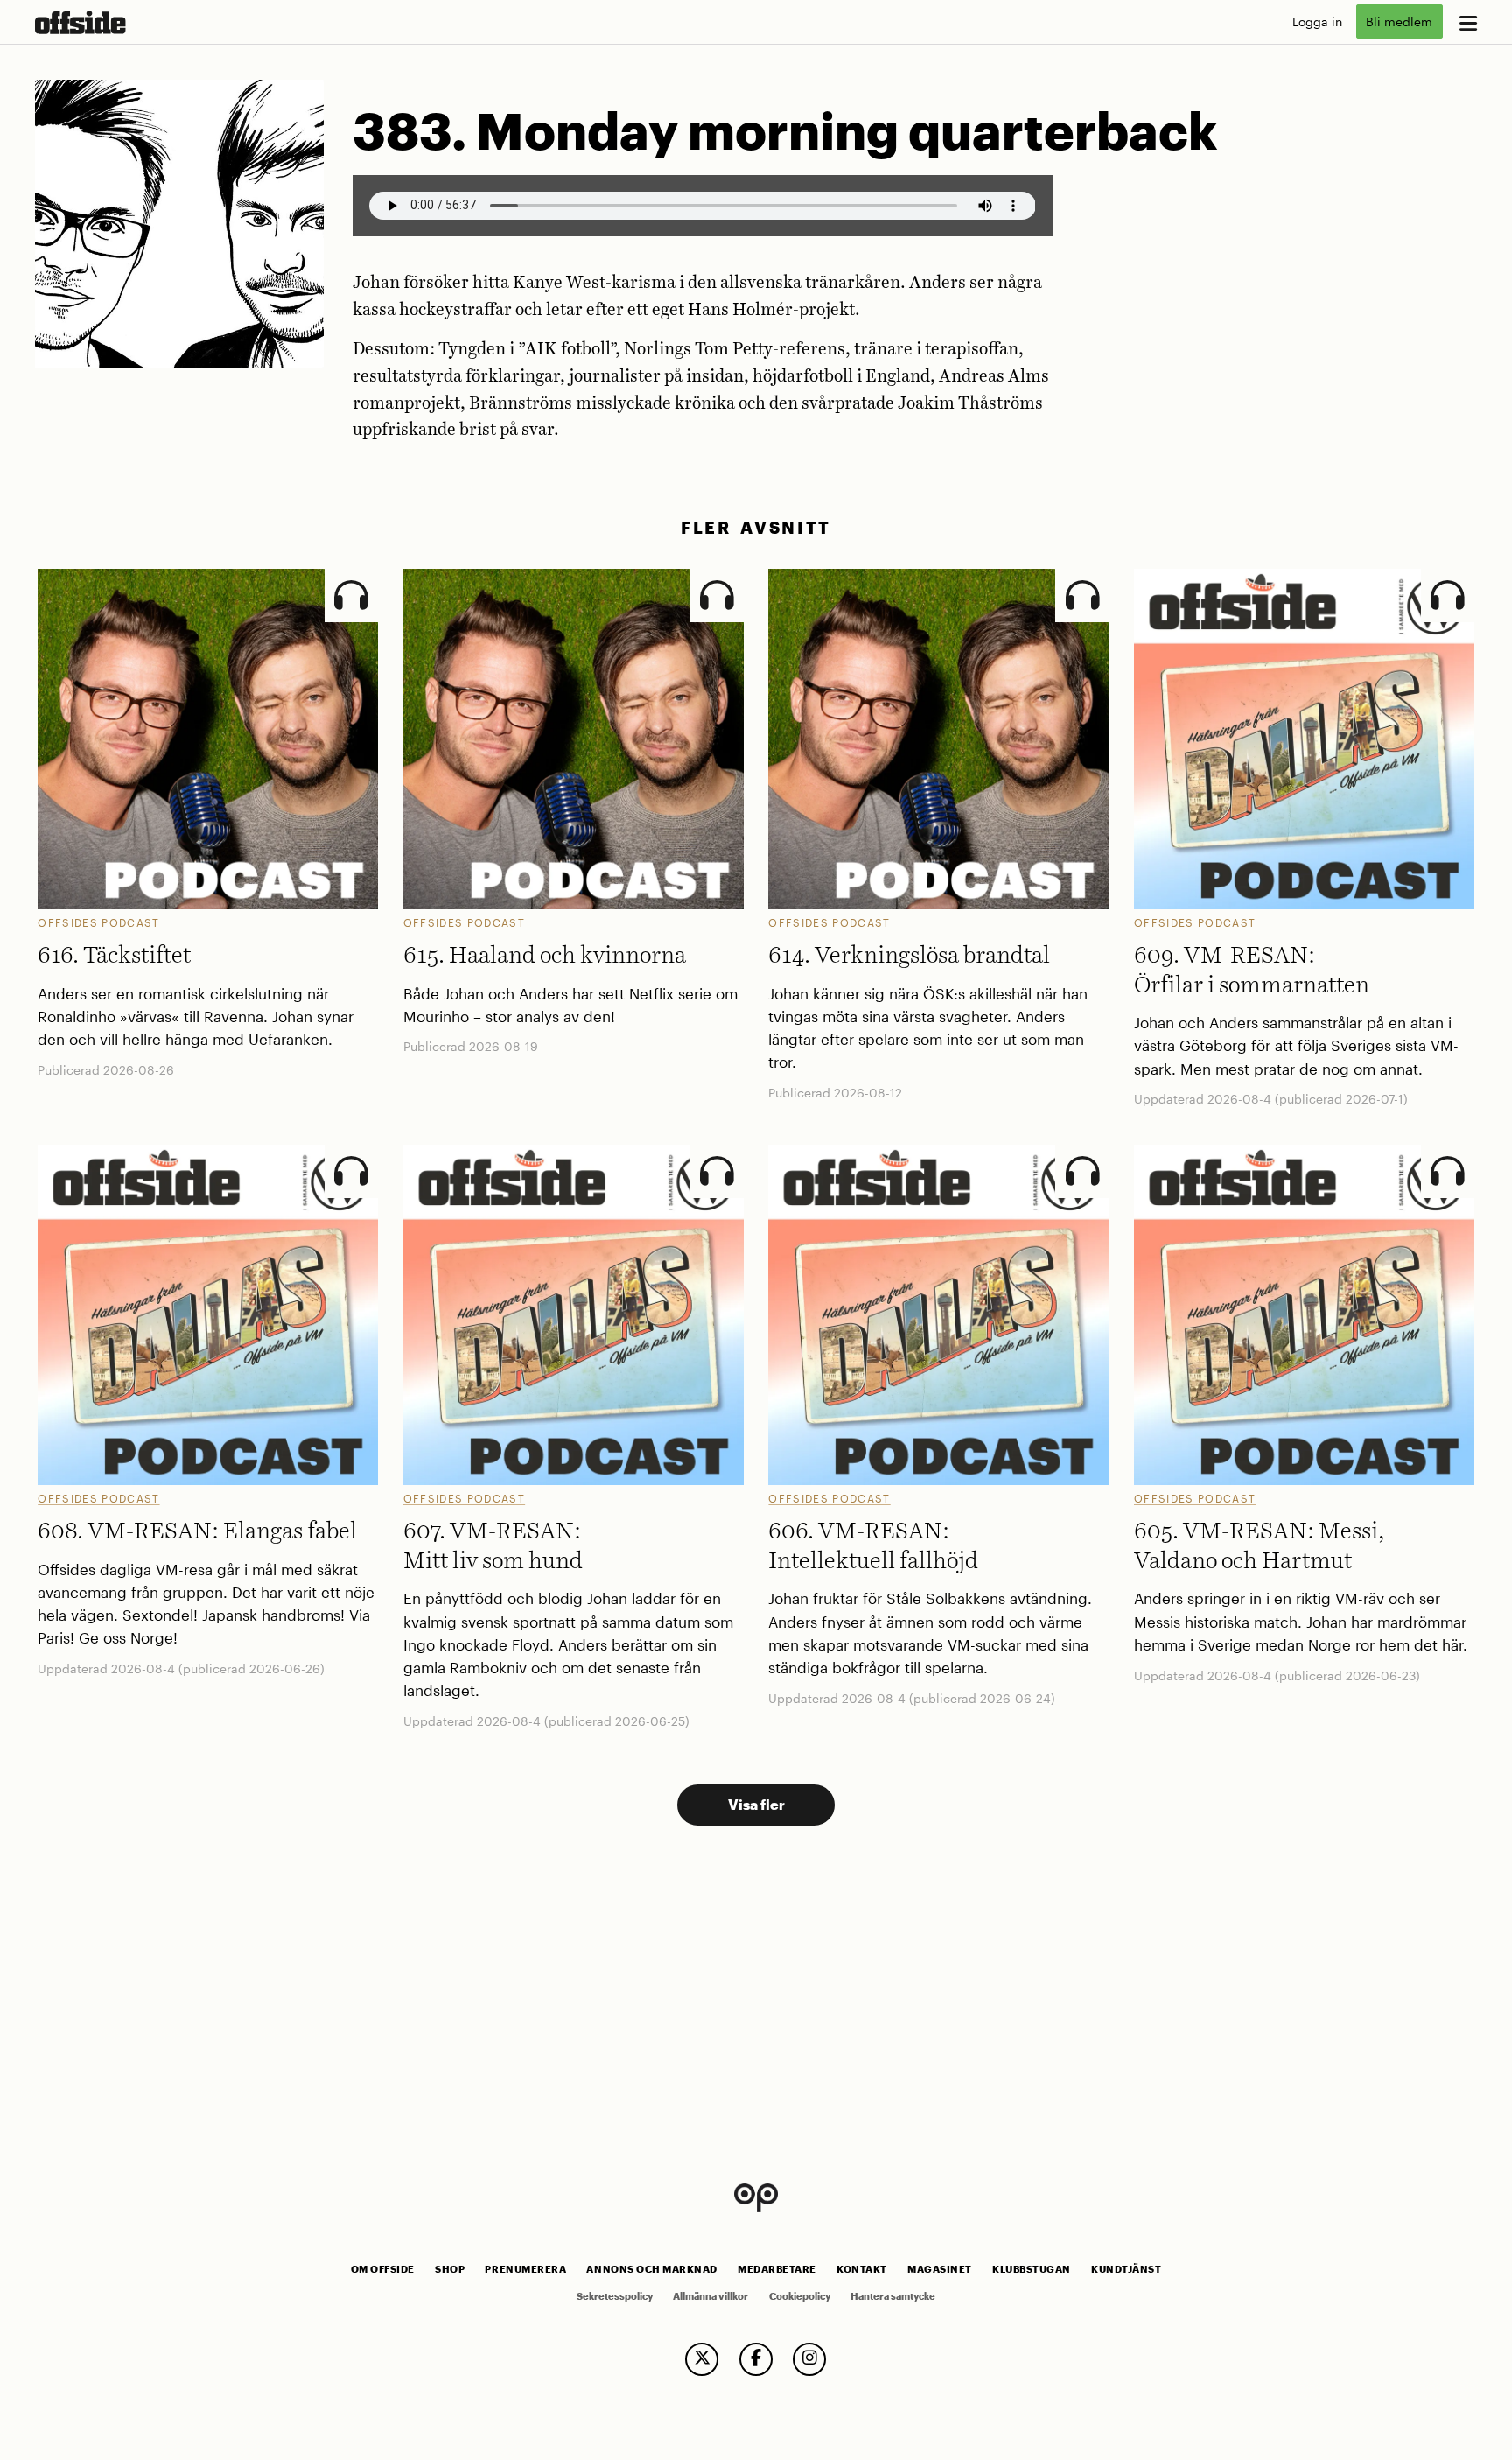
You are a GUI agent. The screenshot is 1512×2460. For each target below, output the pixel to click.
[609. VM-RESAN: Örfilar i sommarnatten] (1304, 739)
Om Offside (383, 2269)
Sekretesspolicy (615, 2296)
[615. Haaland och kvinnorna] (574, 739)
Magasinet (940, 2269)
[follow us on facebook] (756, 2359)
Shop (450, 2269)
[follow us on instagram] (809, 2359)
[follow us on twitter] (702, 2359)
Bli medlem (1399, 21)
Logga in (1317, 21)
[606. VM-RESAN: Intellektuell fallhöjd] (938, 1315)
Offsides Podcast (98, 922)
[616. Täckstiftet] (208, 739)
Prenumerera (525, 2269)
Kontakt (862, 2269)
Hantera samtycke (893, 2296)
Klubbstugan (1032, 2269)
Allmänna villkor (710, 2296)
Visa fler (756, 1804)
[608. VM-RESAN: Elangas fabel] (208, 1315)
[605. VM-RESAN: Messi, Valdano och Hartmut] (1304, 1315)
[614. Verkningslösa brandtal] (938, 739)
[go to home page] (80, 22)
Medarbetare (777, 2269)
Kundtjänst (1126, 2269)
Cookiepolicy (800, 2296)
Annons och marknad (652, 2269)
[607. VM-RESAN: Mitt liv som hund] (574, 1315)
